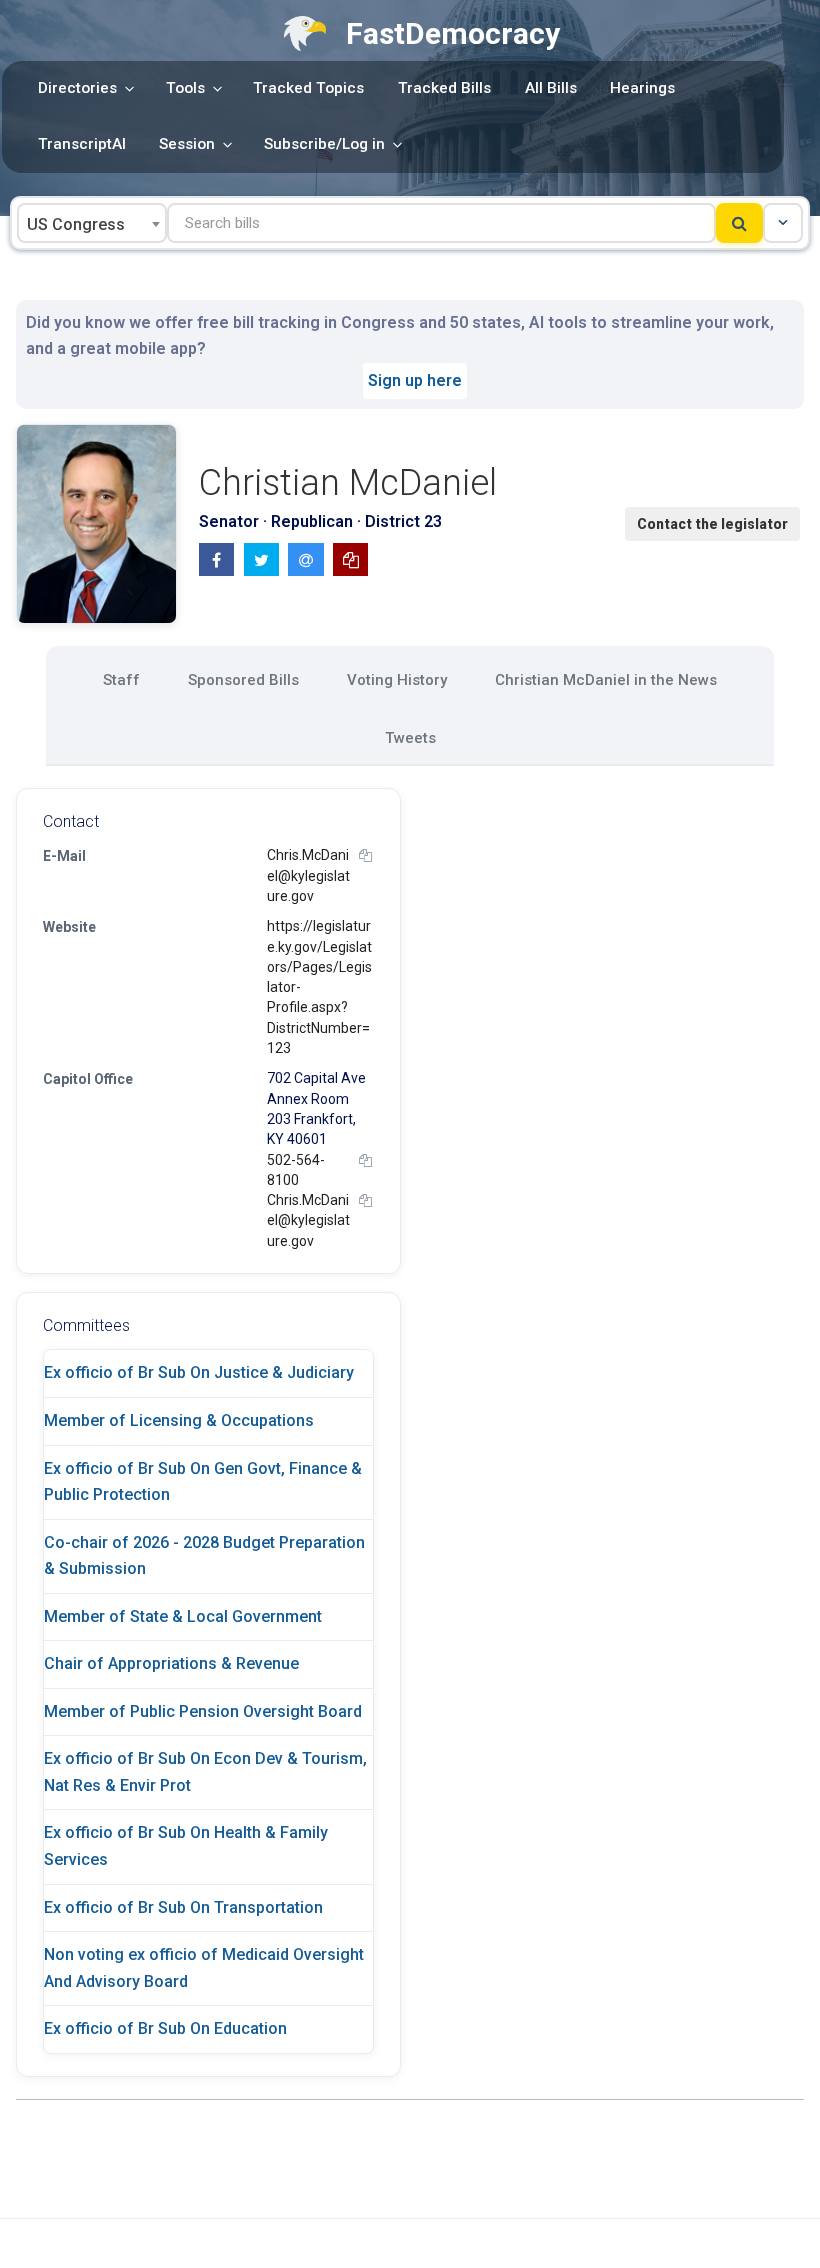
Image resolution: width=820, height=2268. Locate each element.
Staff (121, 680)
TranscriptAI (82, 144)
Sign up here (415, 380)
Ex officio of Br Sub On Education (165, 2028)
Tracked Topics (308, 88)
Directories (77, 88)
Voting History (397, 680)
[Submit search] (739, 223)
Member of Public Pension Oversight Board (203, 1711)
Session (187, 144)
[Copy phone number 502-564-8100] (365, 1160)
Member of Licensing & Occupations (179, 1420)
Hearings (642, 88)
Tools (185, 88)
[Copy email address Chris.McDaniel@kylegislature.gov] (365, 855)
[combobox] (92, 223)
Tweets (410, 738)
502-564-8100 (296, 1170)
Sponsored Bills (243, 680)
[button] (783, 223)
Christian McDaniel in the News (606, 680)
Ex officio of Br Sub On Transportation (183, 1907)
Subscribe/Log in (324, 144)
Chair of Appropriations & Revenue (171, 1663)
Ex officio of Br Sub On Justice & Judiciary (199, 1372)
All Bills (551, 88)
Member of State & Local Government (183, 1616)
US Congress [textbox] (76, 224)
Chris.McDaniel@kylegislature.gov (308, 875)
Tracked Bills (444, 88)
